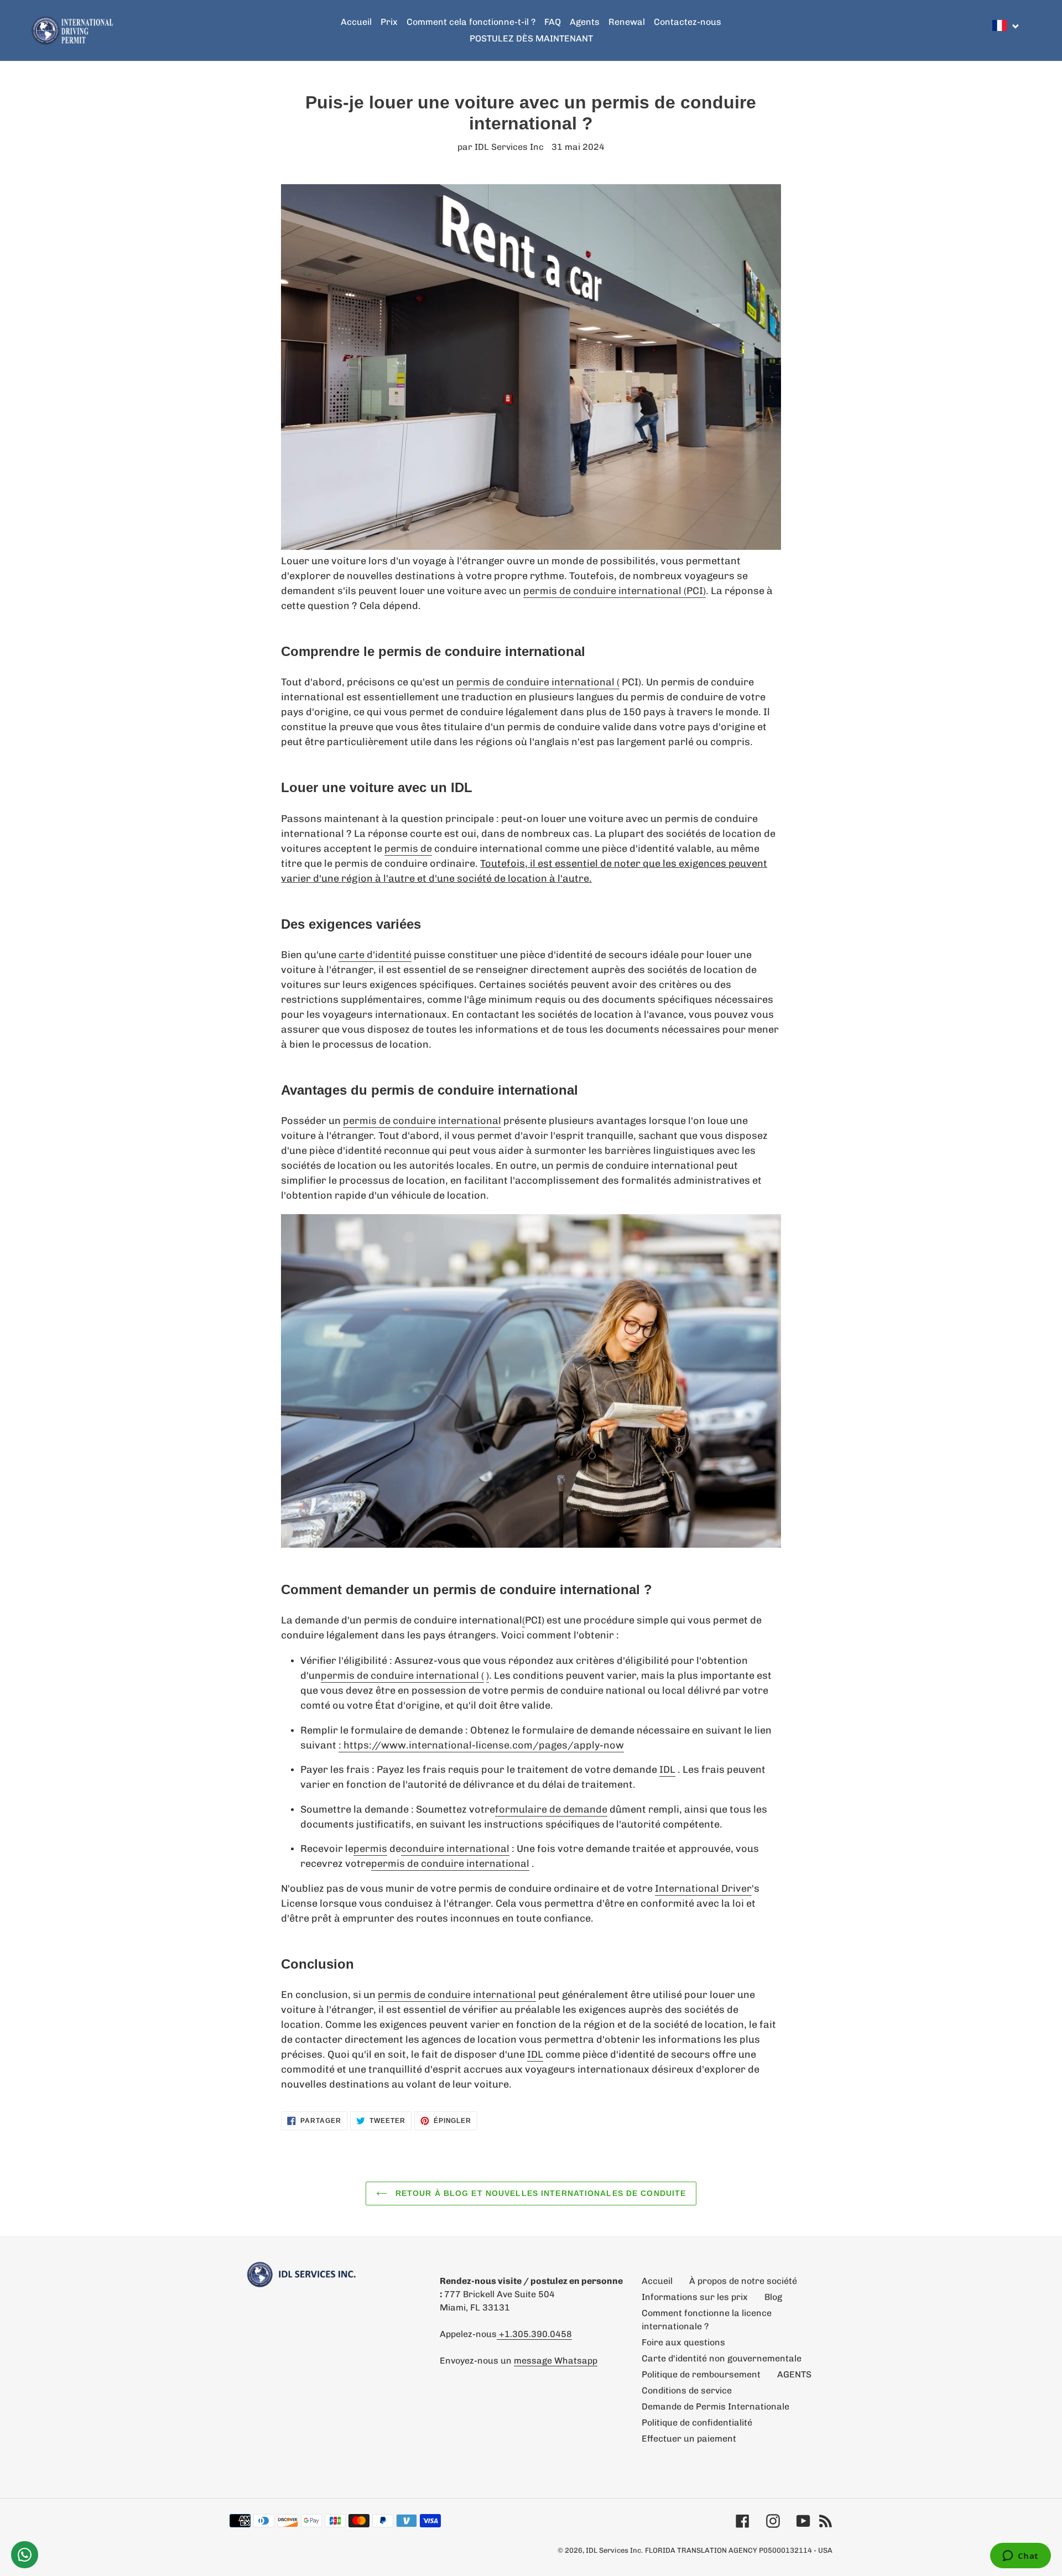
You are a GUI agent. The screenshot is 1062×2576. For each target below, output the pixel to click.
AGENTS (794, 2374)
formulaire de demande (551, 1809)
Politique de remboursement (701, 2374)
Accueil (657, 2281)
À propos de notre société (743, 2281)
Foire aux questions (683, 2342)
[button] (1006, 25)
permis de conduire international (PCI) (615, 591)
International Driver (703, 1888)
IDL (667, 1770)
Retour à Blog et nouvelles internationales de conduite (540, 2193)
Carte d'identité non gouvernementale (722, 2358)
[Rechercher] (1028, 30)
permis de (408, 849)
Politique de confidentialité (697, 2423)
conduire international (455, 1849)
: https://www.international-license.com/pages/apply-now (481, 1745)
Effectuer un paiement (689, 2439)
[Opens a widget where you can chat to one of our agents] (1020, 2557)
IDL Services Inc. (614, 2550)
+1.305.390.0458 (534, 2334)
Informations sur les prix (695, 2297)
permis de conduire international (422, 1121)
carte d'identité (375, 955)
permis (370, 1849)
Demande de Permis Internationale (715, 2406)
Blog (773, 2297)
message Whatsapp (556, 2361)
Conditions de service (687, 2390)
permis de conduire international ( (538, 682)
